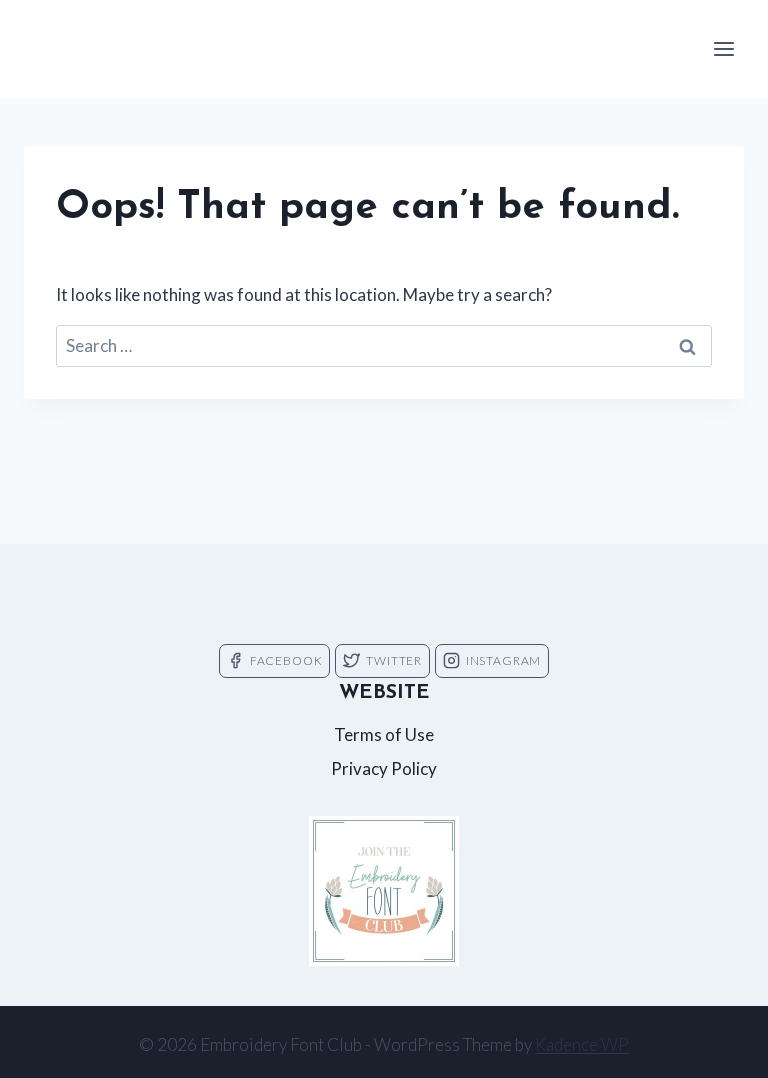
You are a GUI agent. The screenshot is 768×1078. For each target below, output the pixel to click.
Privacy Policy (384, 768)
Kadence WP (582, 1044)
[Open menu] (723, 48)
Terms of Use (384, 734)
